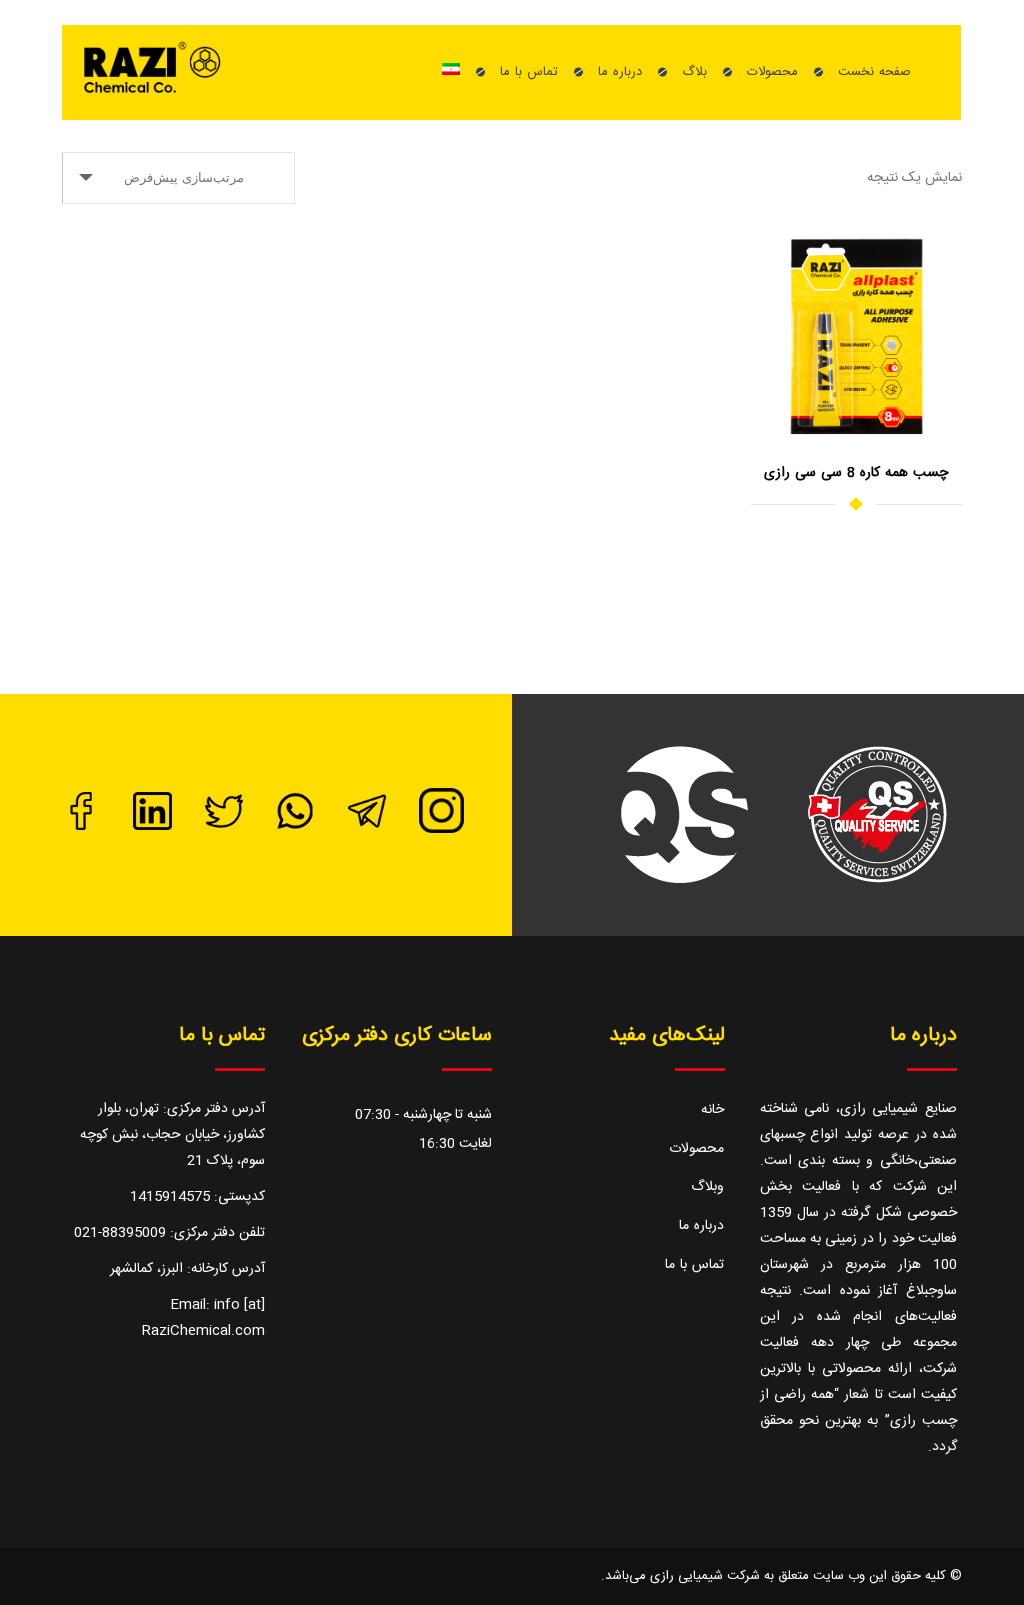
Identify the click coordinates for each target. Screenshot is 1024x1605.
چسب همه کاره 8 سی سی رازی (856, 473)
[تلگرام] (367, 827)
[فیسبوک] (81, 827)
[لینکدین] (152, 827)
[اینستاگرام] (441, 830)
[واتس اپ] (295, 827)
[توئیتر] (224, 827)
